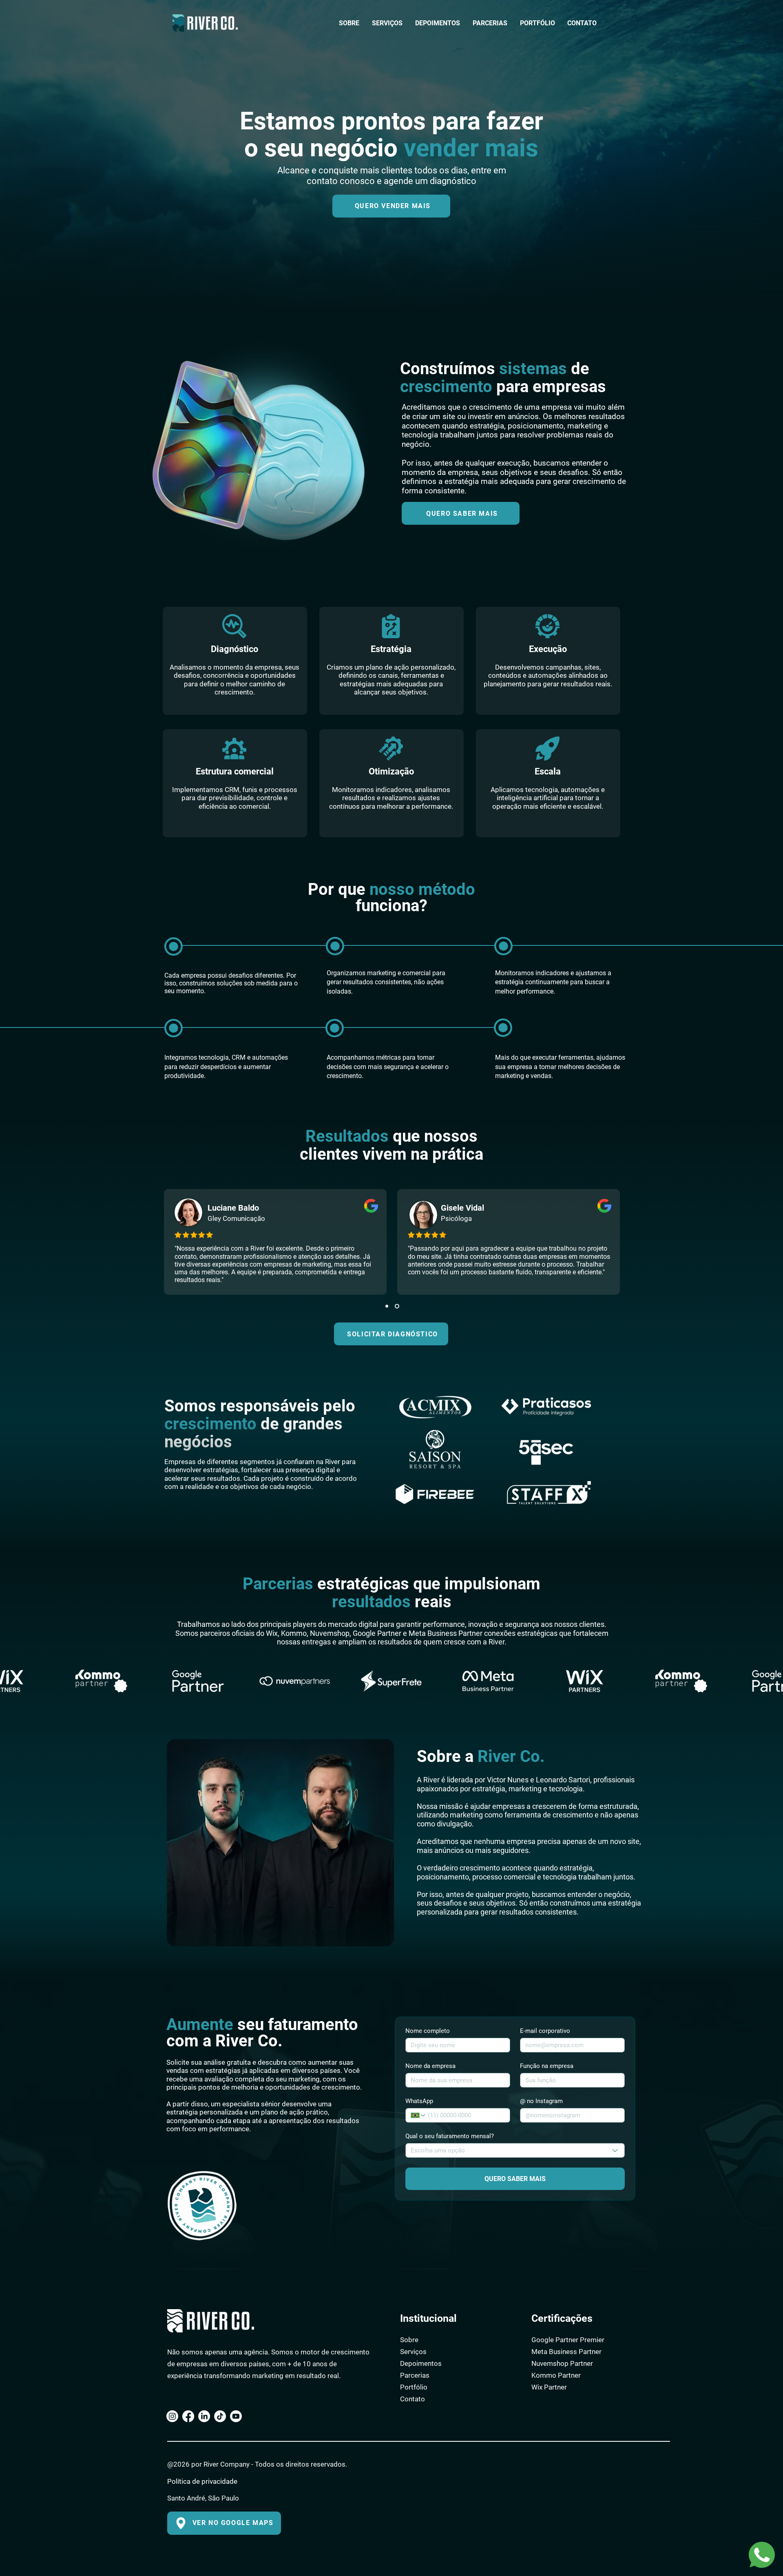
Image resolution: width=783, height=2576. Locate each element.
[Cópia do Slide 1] (398, 1306)
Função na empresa (547, 2066)
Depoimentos (421, 2363)
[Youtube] (236, 2416)
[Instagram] (172, 2416)
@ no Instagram (541, 2101)
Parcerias (415, 2375)
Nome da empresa (430, 2066)
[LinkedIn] (204, 2416)
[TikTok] (220, 2416)
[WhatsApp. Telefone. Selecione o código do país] (418, 2115)
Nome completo (428, 2031)
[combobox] (515, 2150)
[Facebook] (188, 2416)
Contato (413, 2399)
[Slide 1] (388, 1306)
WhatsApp (419, 2101)
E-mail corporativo (545, 2031)
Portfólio (414, 2387)
